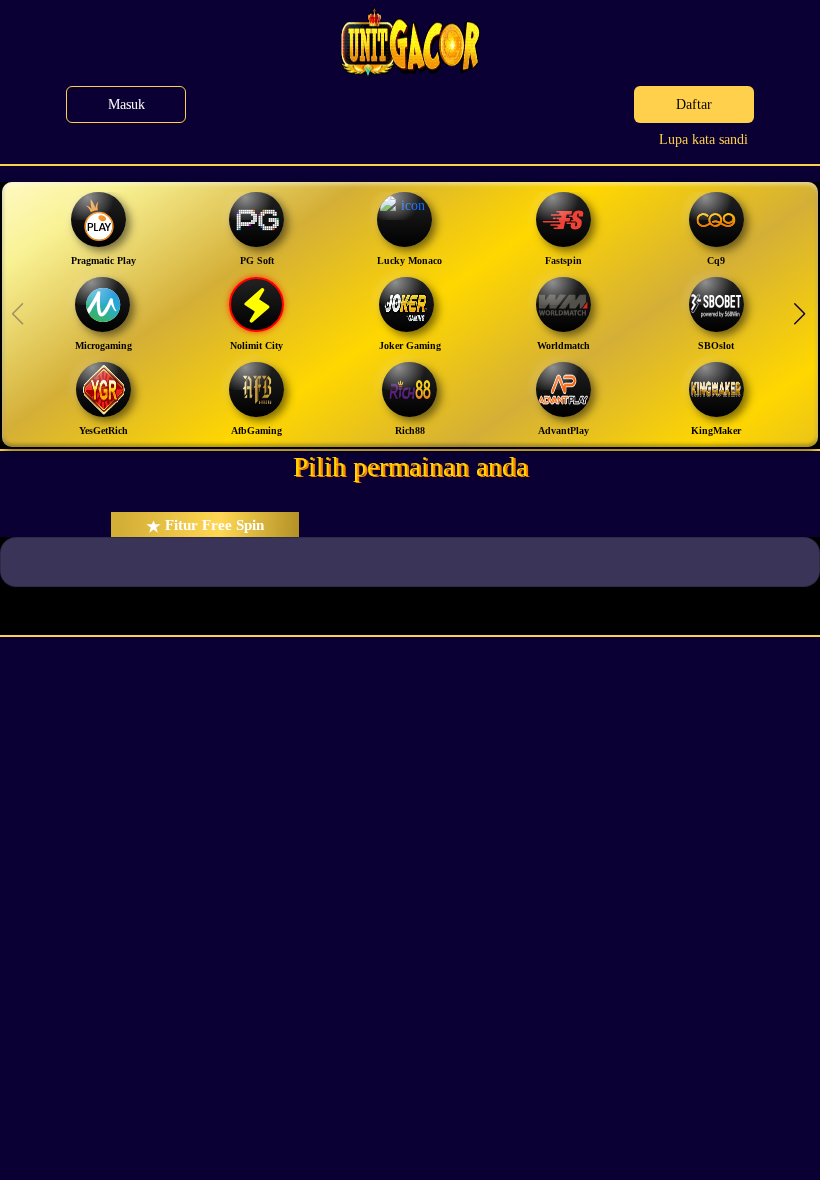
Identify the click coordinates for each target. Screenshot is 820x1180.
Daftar (694, 104)
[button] (799, 314)
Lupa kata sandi (703, 139)
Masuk (126, 104)
